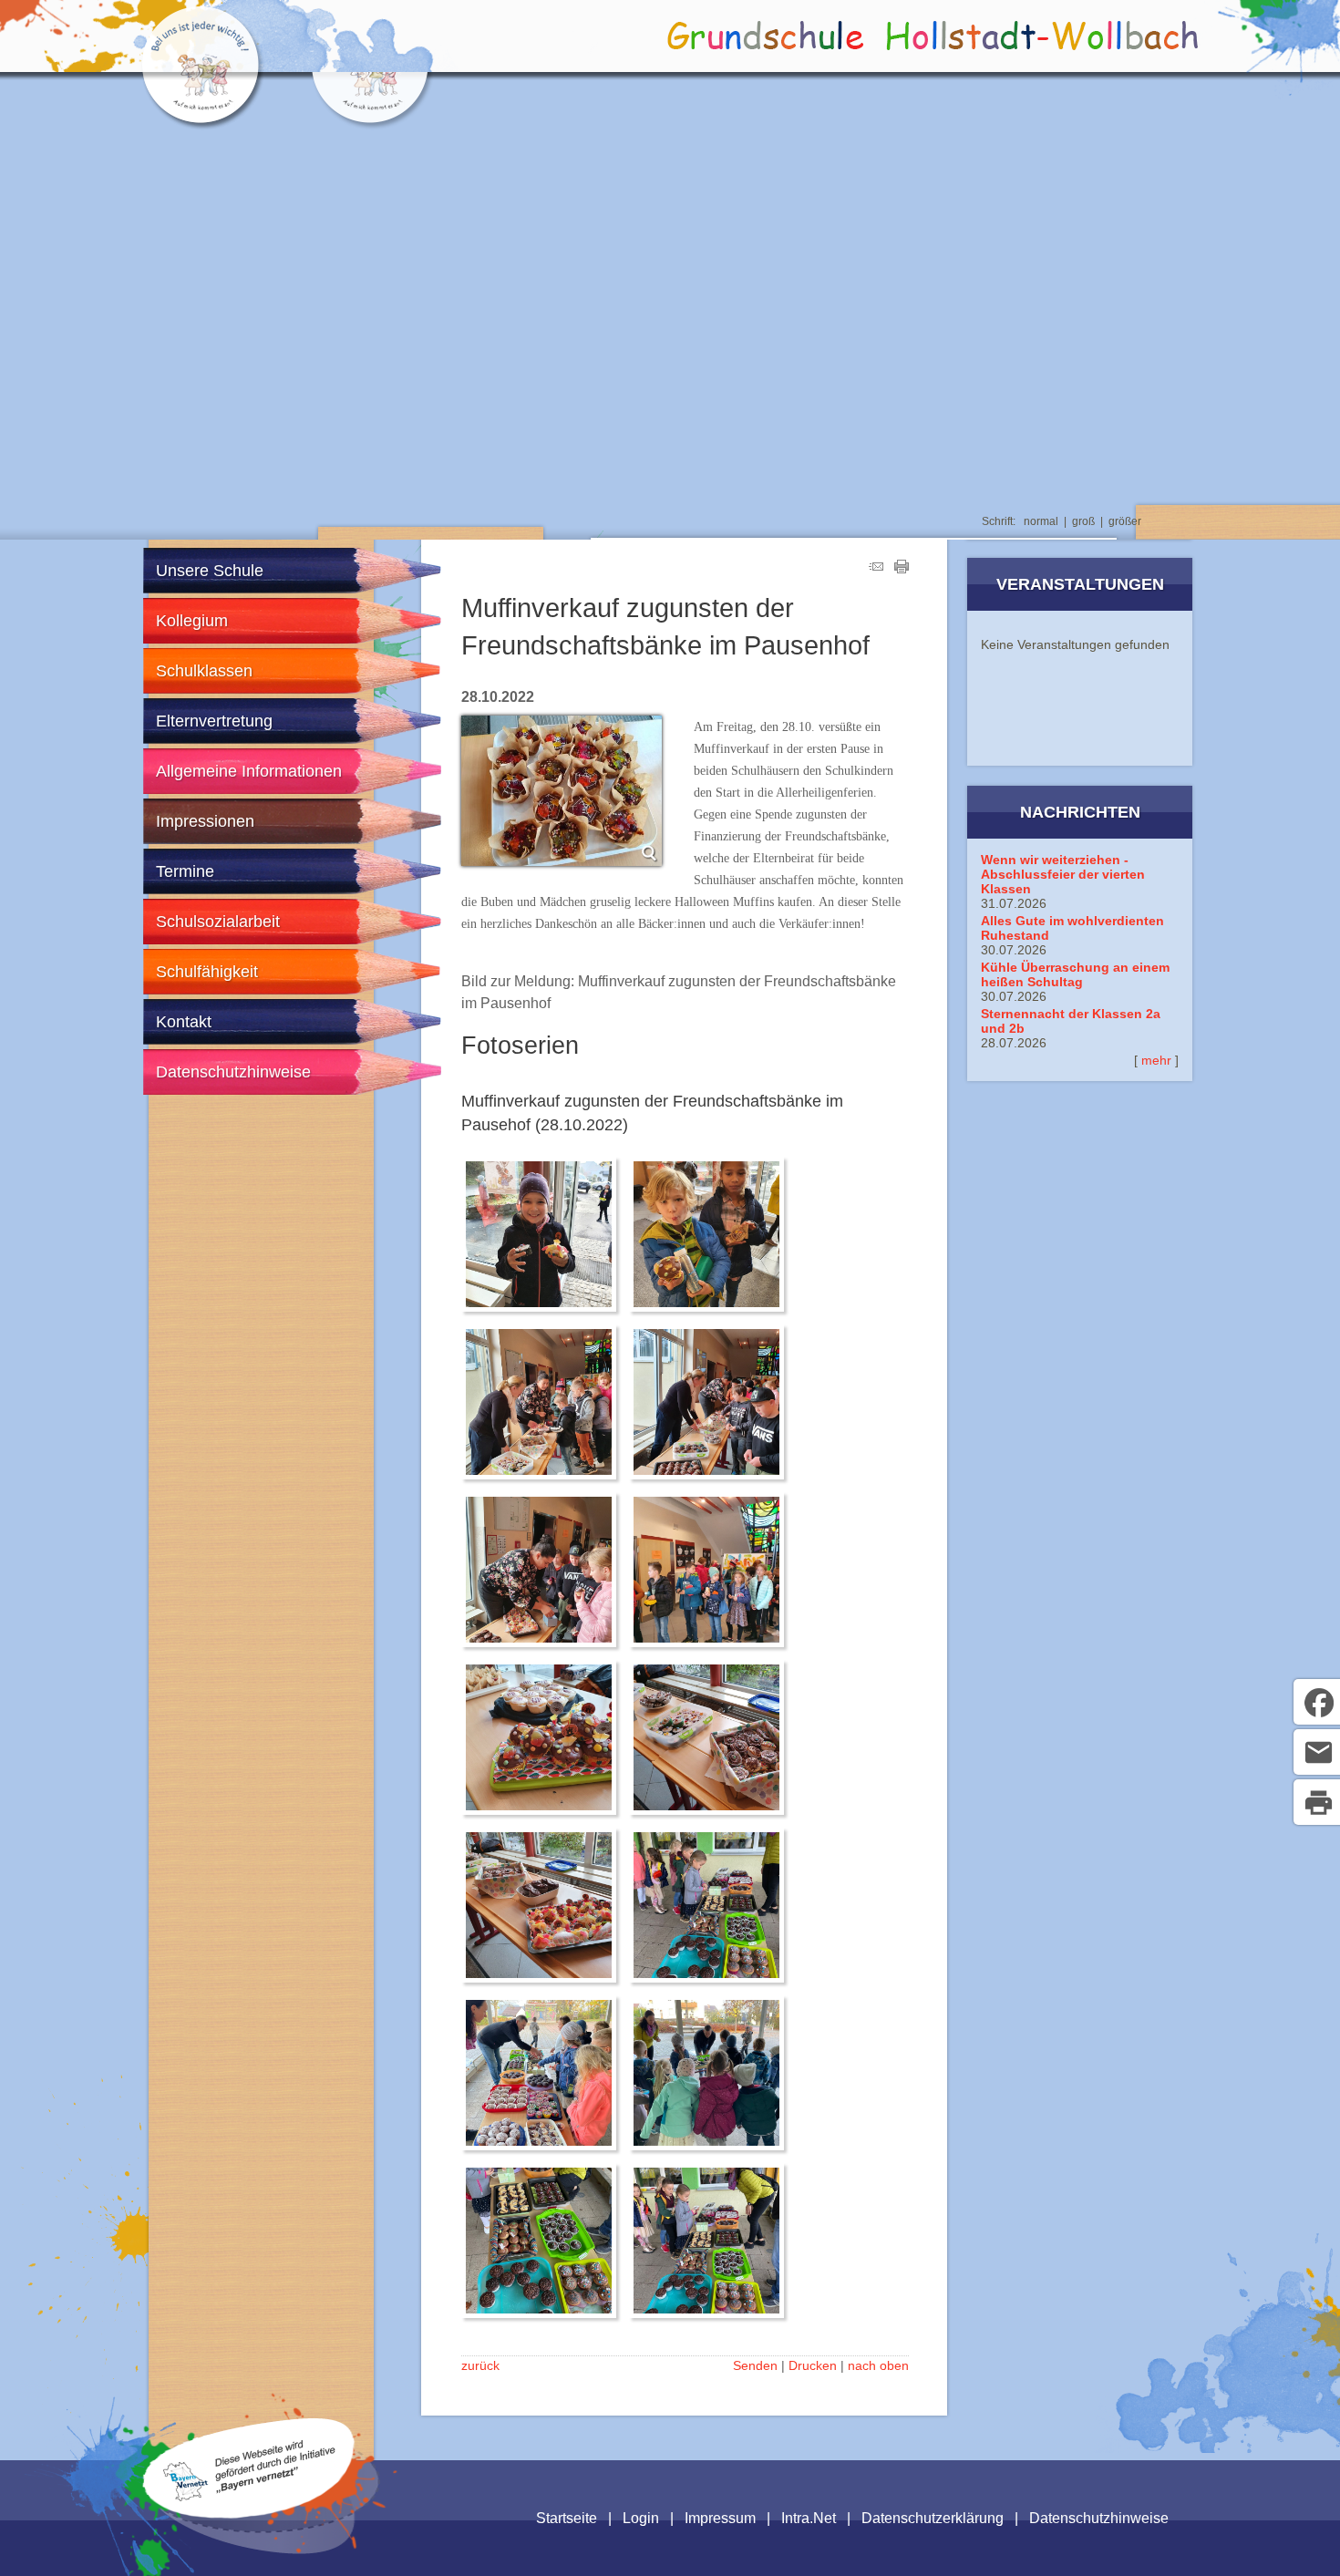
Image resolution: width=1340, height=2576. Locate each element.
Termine (185, 871)
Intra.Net (809, 2518)
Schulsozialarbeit (218, 922)
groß (1083, 521)
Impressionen (205, 821)
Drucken (813, 2365)
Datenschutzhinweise (233, 1072)
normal (1041, 521)
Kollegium (192, 621)
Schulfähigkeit (207, 972)
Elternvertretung (214, 721)
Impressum (720, 2518)
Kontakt (184, 1022)
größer (1125, 521)
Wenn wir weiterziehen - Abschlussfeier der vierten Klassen (1063, 874)
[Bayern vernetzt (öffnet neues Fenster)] (249, 2497)
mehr (1156, 1060)
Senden (755, 2365)
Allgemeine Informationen (249, 771)
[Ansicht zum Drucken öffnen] (902, 568)
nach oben (878, 2365)
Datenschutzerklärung (933, 2518)
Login (641, 2518)
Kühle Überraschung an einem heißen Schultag (1075, 974)
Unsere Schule (210, 571)
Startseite (567, 2518)
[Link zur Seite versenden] (876, 568)
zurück (480, 2365)
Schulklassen (204, 671)
